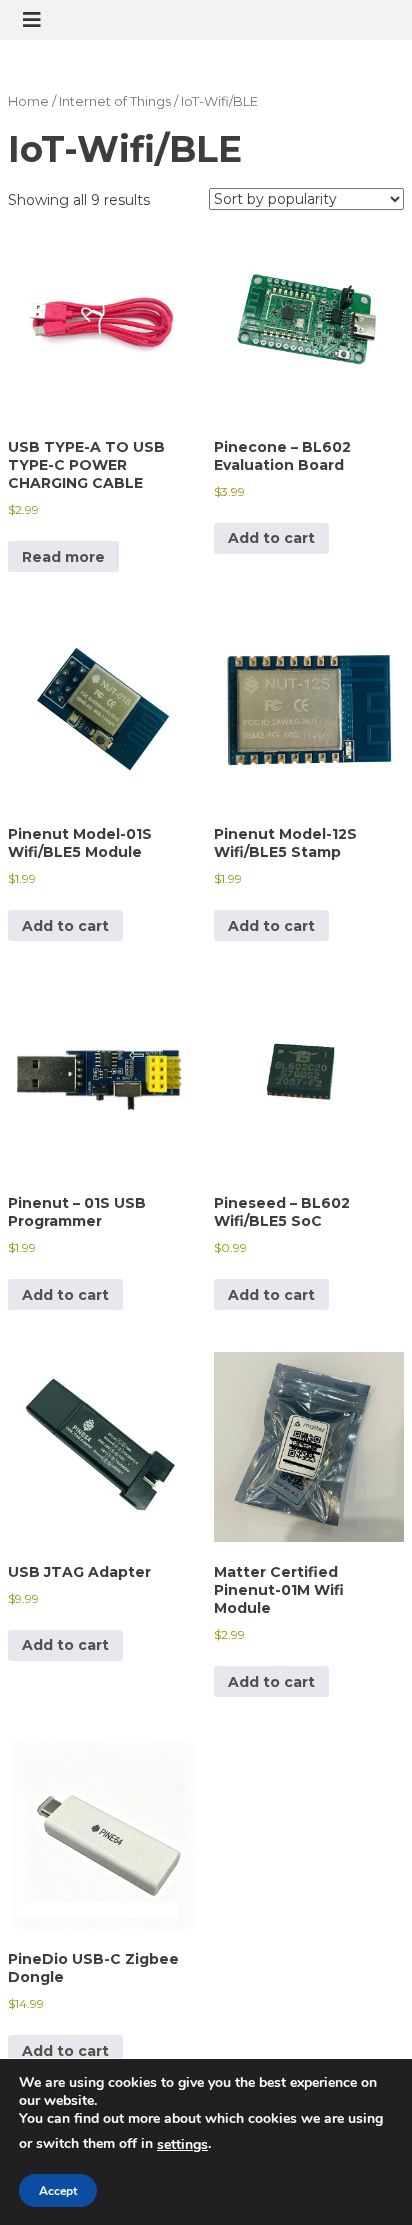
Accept (58, 2191)
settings (182, 2144)
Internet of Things (115, 101)
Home (28, 101)
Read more (63, 557)
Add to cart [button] (271, 538)
